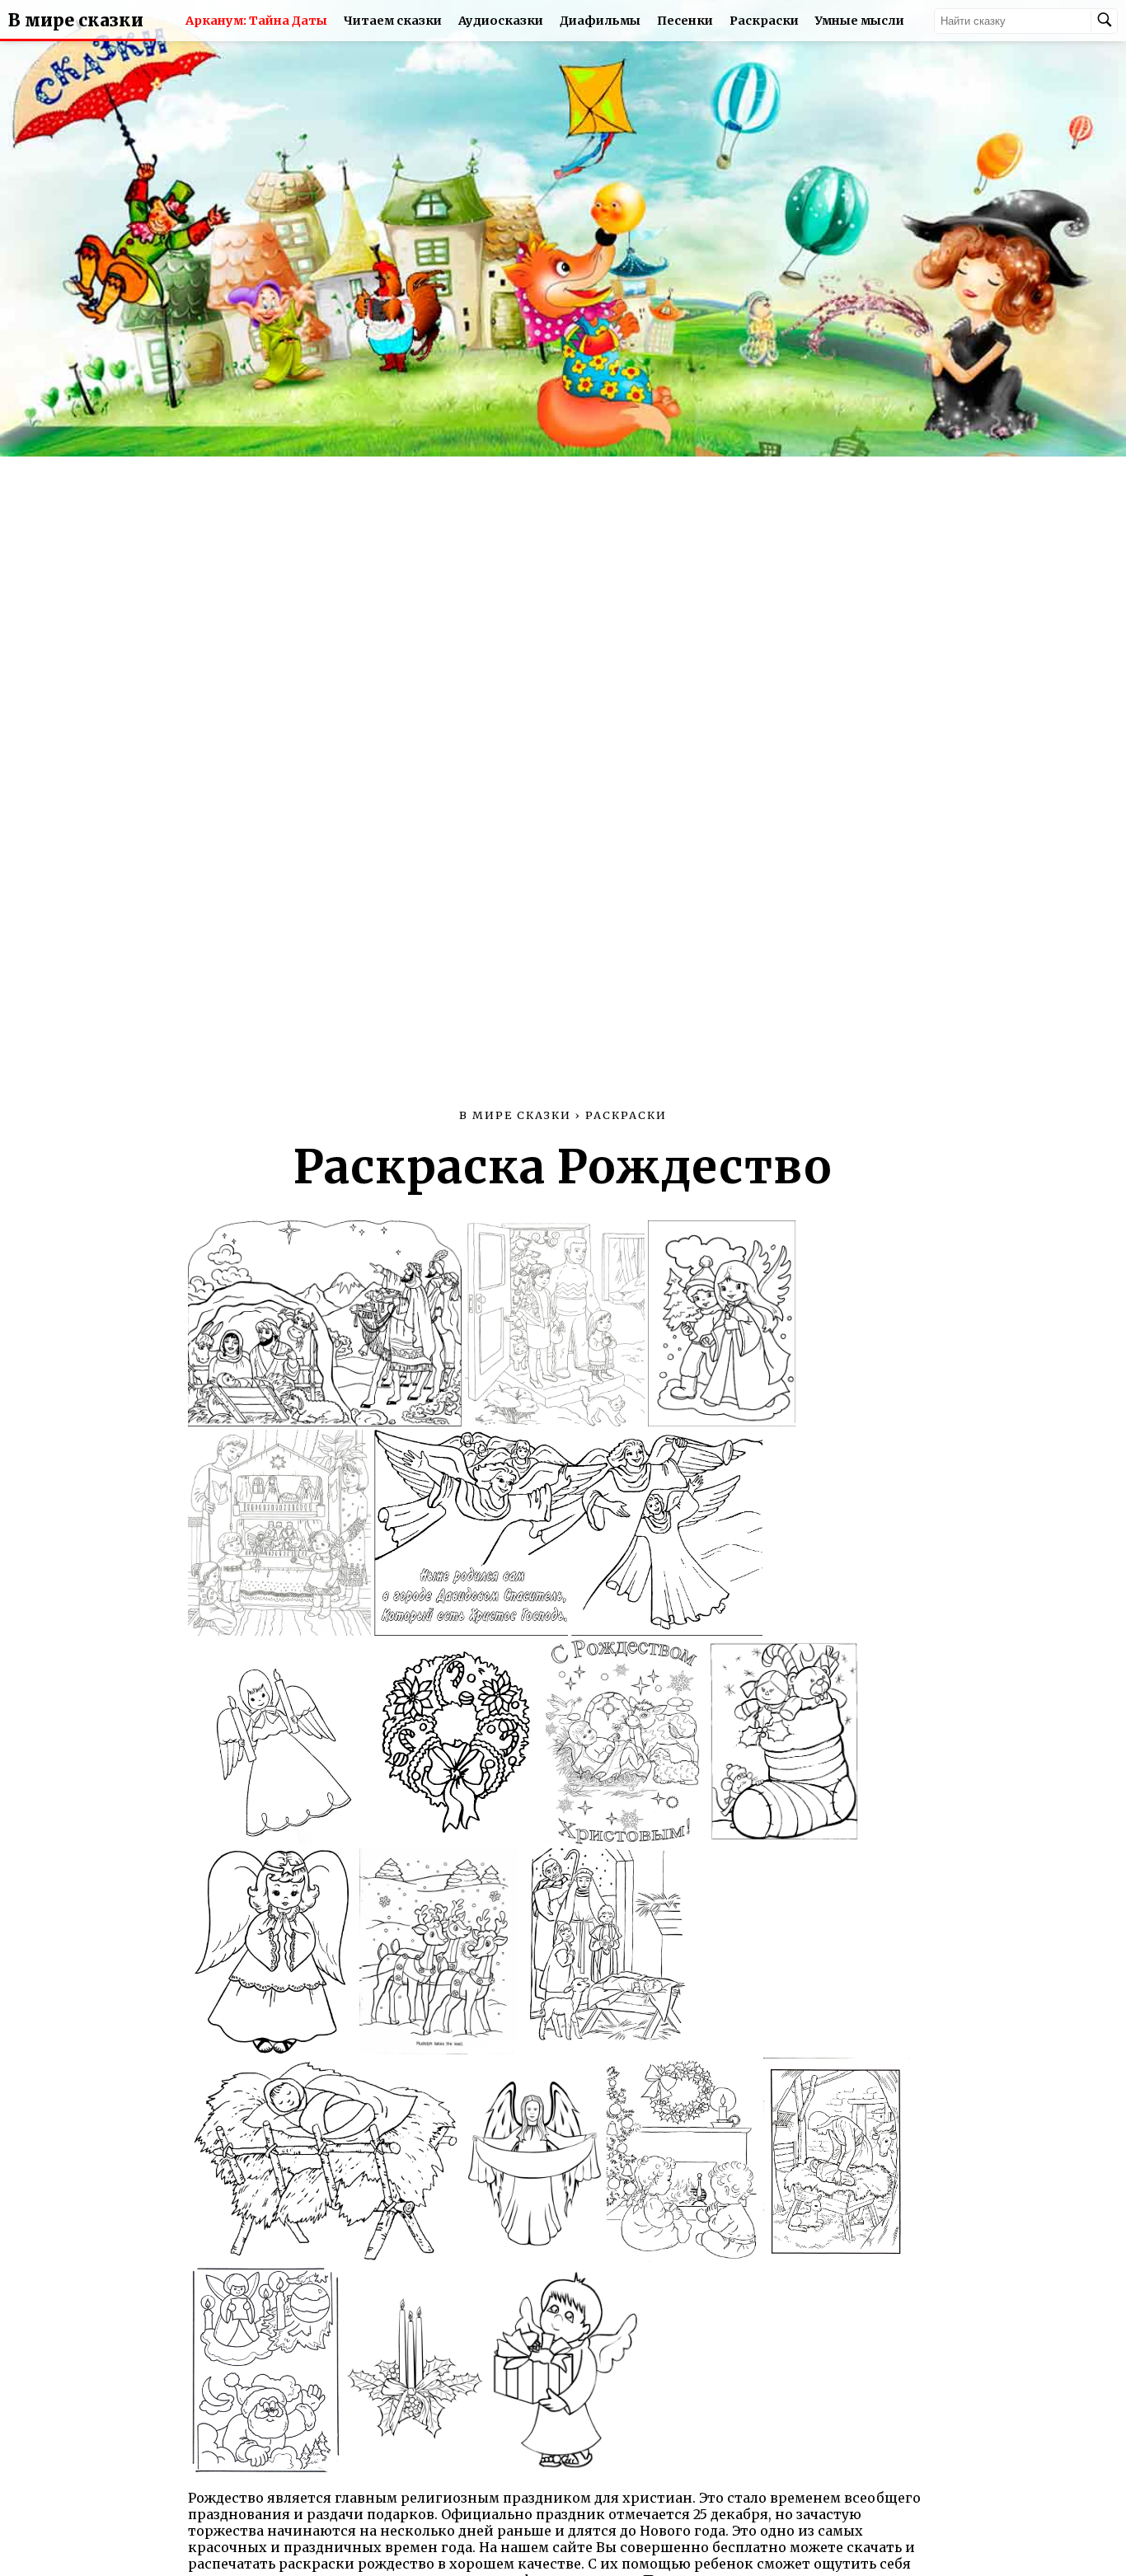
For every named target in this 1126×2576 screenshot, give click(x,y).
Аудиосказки (501, 21)
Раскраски (764, 21)
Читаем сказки (393, 21)
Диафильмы (600, 21)
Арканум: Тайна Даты (256, 21)
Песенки (685, 21)
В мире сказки (76, 21)
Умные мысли (860, 21)
